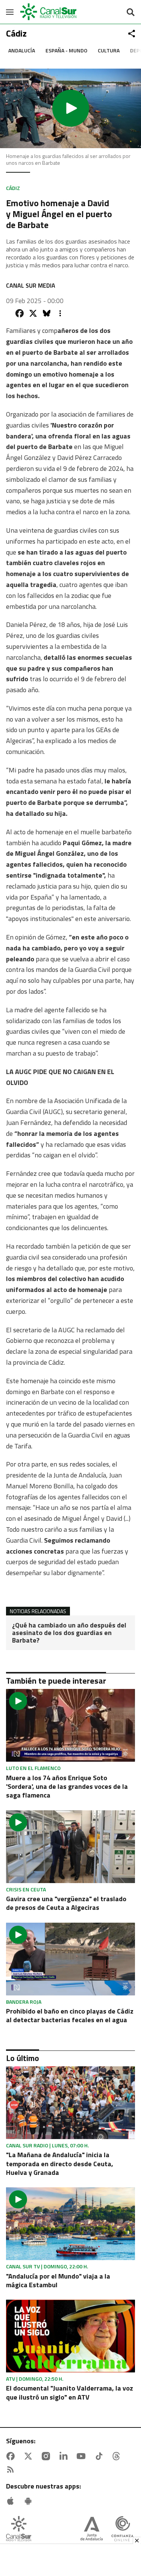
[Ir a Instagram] (47, 2456)
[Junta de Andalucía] (92, 2529)
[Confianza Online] (122, 2529)
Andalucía (22, 50)
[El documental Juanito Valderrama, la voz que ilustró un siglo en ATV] (70, 2336)
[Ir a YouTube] (83, 2456)
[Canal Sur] (49, 12)
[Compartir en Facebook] (20, 313)
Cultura (109, 50)
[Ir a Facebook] (12, 2456)
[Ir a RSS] (12, 2470)
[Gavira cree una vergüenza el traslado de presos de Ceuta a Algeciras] (70, 1847)
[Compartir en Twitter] (33, 313)
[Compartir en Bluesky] (47, 313)
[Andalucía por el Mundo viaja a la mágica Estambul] (70, 2224)
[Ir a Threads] (118, 2456)
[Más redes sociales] (132, 34)
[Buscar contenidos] (130, 13)
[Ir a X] (30, 2456)
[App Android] (30, 2501)
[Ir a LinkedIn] (65, 2456)
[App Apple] (12, 2501)
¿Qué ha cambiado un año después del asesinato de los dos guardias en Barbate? (69, 1633)
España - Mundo (66, 50)
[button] (70, 108)
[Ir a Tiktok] (100, 2456)
